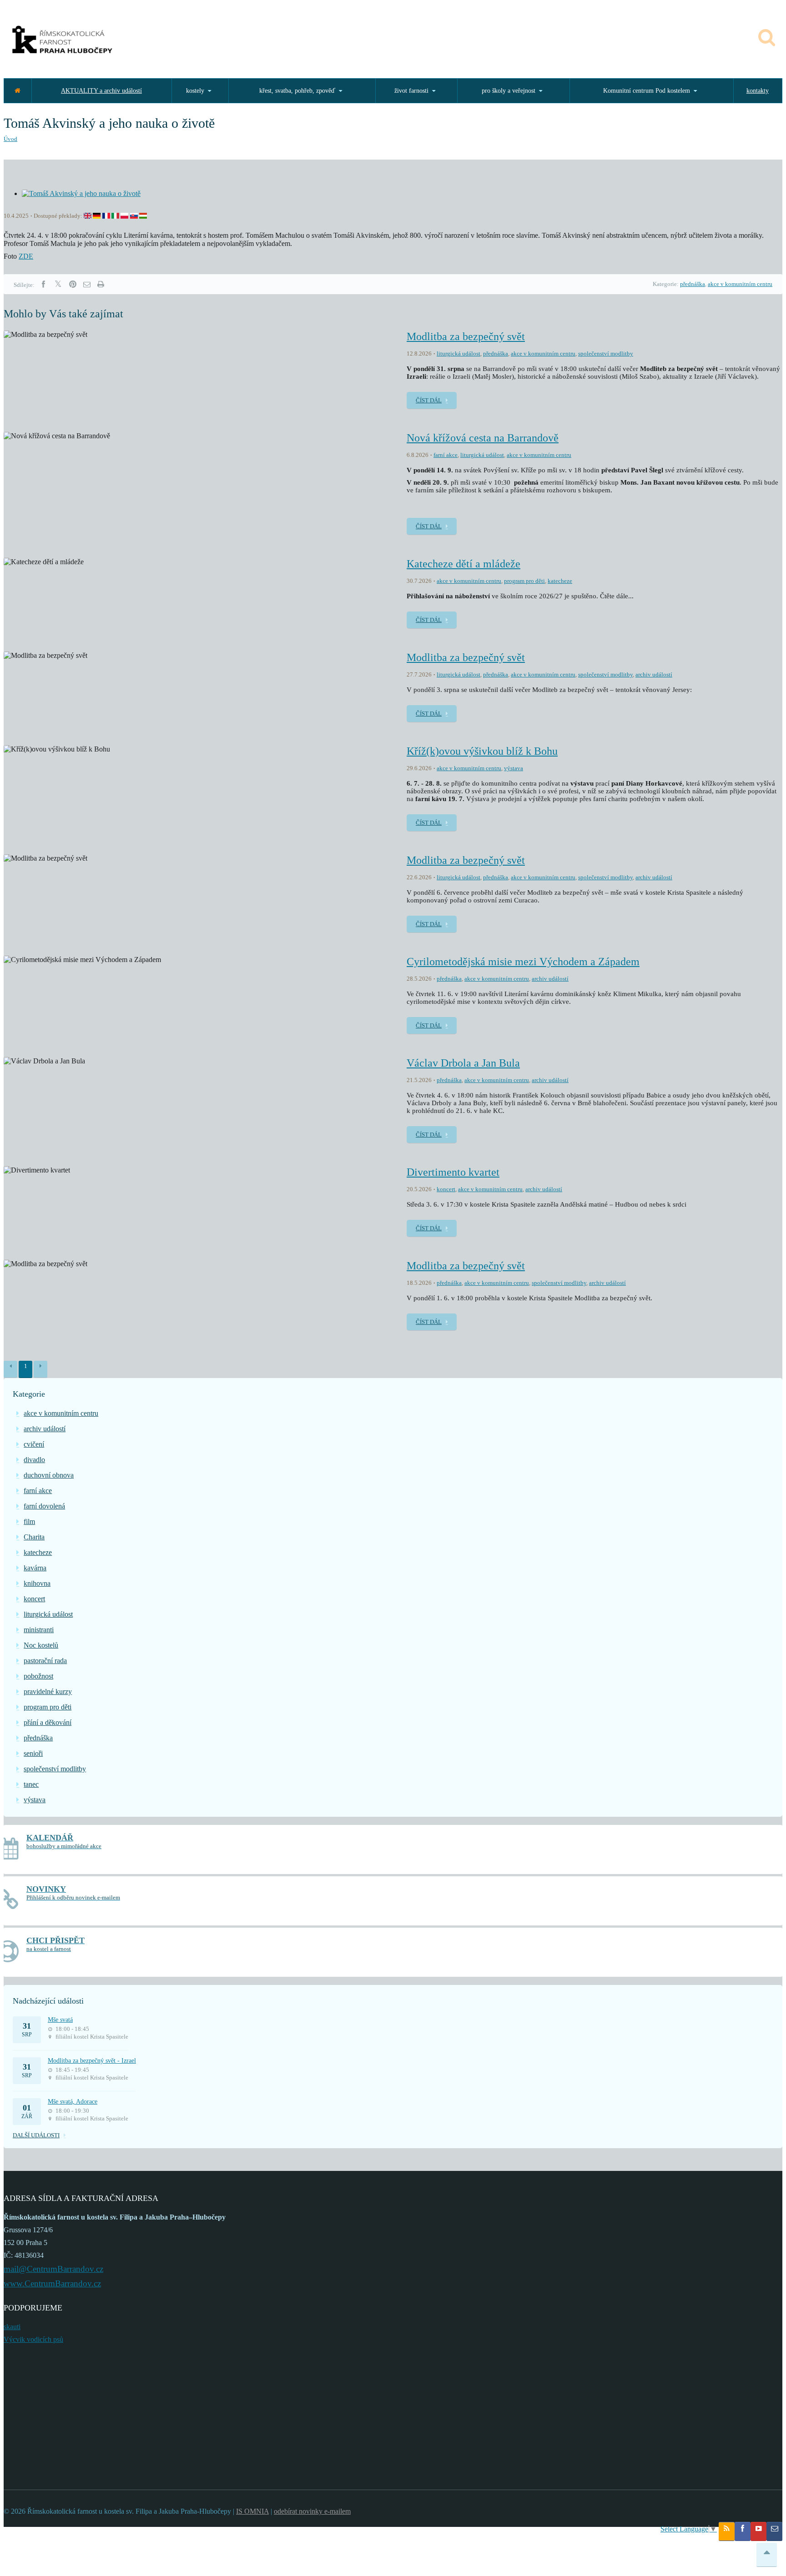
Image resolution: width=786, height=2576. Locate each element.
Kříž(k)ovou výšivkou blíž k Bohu (482, 751)
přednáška (693, 284)
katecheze (560, 581)
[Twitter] (58, 284)
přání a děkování (48, 1722)
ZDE (26, 256)
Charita (34, 1537)
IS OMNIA (252, 2511)
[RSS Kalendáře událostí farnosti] (727, 2531)
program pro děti (524, 581)
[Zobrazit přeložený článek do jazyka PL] (124, 216)
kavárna (35, 1568)
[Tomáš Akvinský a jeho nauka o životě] (81, 193)
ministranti (39, 1630)
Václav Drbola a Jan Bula (463, 1063)
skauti (12, 2327)
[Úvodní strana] (18, 91)
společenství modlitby (606, 353)
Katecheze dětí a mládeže (464, 564)
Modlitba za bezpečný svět (466, 336)
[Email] (87, 284)
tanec (31, 1784)
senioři (33, 1753)
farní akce (446, 455)
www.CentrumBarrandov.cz (52, 2283)
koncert (446, 1189)
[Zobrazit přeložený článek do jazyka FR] (106, 216)
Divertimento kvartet (453, 1172)
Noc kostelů (41, 1645)
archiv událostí (654, 674)
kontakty (758, 91)
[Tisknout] (101, 284)
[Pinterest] (73, 284)
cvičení (34, 1444)
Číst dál (429, 400)
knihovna (37, 1583)
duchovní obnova (49, 1475)
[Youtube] (758, 2531)
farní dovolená (44, 1506)
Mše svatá (60, 2020)
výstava (514, 768)
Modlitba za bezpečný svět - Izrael (92, 2061)
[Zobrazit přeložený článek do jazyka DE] (97, 216)
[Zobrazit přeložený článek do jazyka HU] (143, 216)
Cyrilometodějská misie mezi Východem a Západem (523, 962)
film (29, 1521)
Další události (36, 2135)
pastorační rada (45, 1661)
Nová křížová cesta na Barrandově (483, 438)
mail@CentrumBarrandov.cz (53, 2269)
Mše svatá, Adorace (73, 2102)
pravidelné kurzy (48, 1691)
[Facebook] (43, 284)
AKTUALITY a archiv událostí (101, 91)
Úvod (10, 139)
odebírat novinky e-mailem (312, 2511)
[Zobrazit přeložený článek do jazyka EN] (88, 216)
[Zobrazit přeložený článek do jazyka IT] (115, 216)
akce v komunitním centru (740, 284)
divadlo (34, 1460)
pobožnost (38, 1676)
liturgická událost (458, 353)
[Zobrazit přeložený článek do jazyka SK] (134, 216)
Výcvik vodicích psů (33, 2339)
